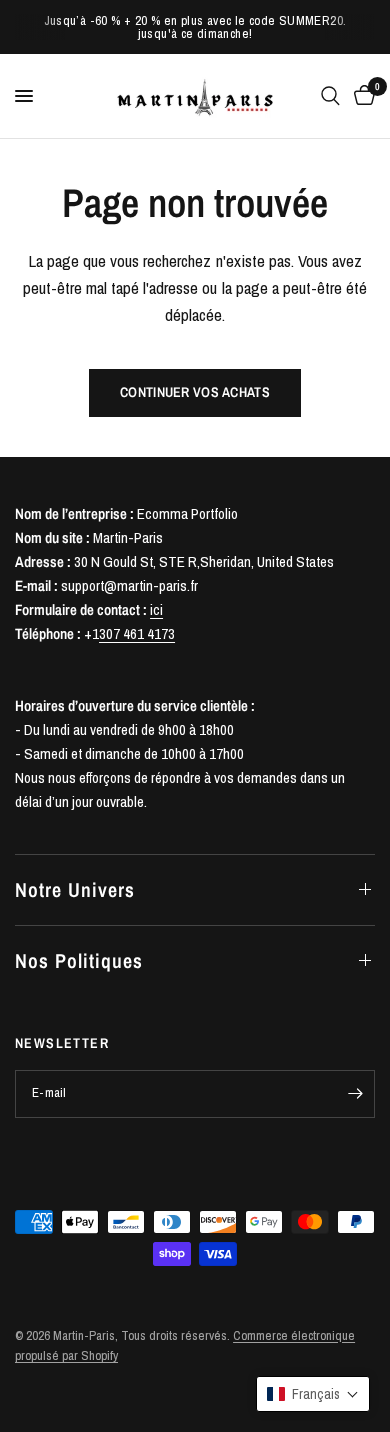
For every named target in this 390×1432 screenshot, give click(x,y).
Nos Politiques (79, 960)
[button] (313, 1394)
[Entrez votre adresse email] (355, 1094)
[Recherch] (330, 96)
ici (156, 609)
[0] (361, 96)
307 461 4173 (137, 633)
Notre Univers (75, 889)
